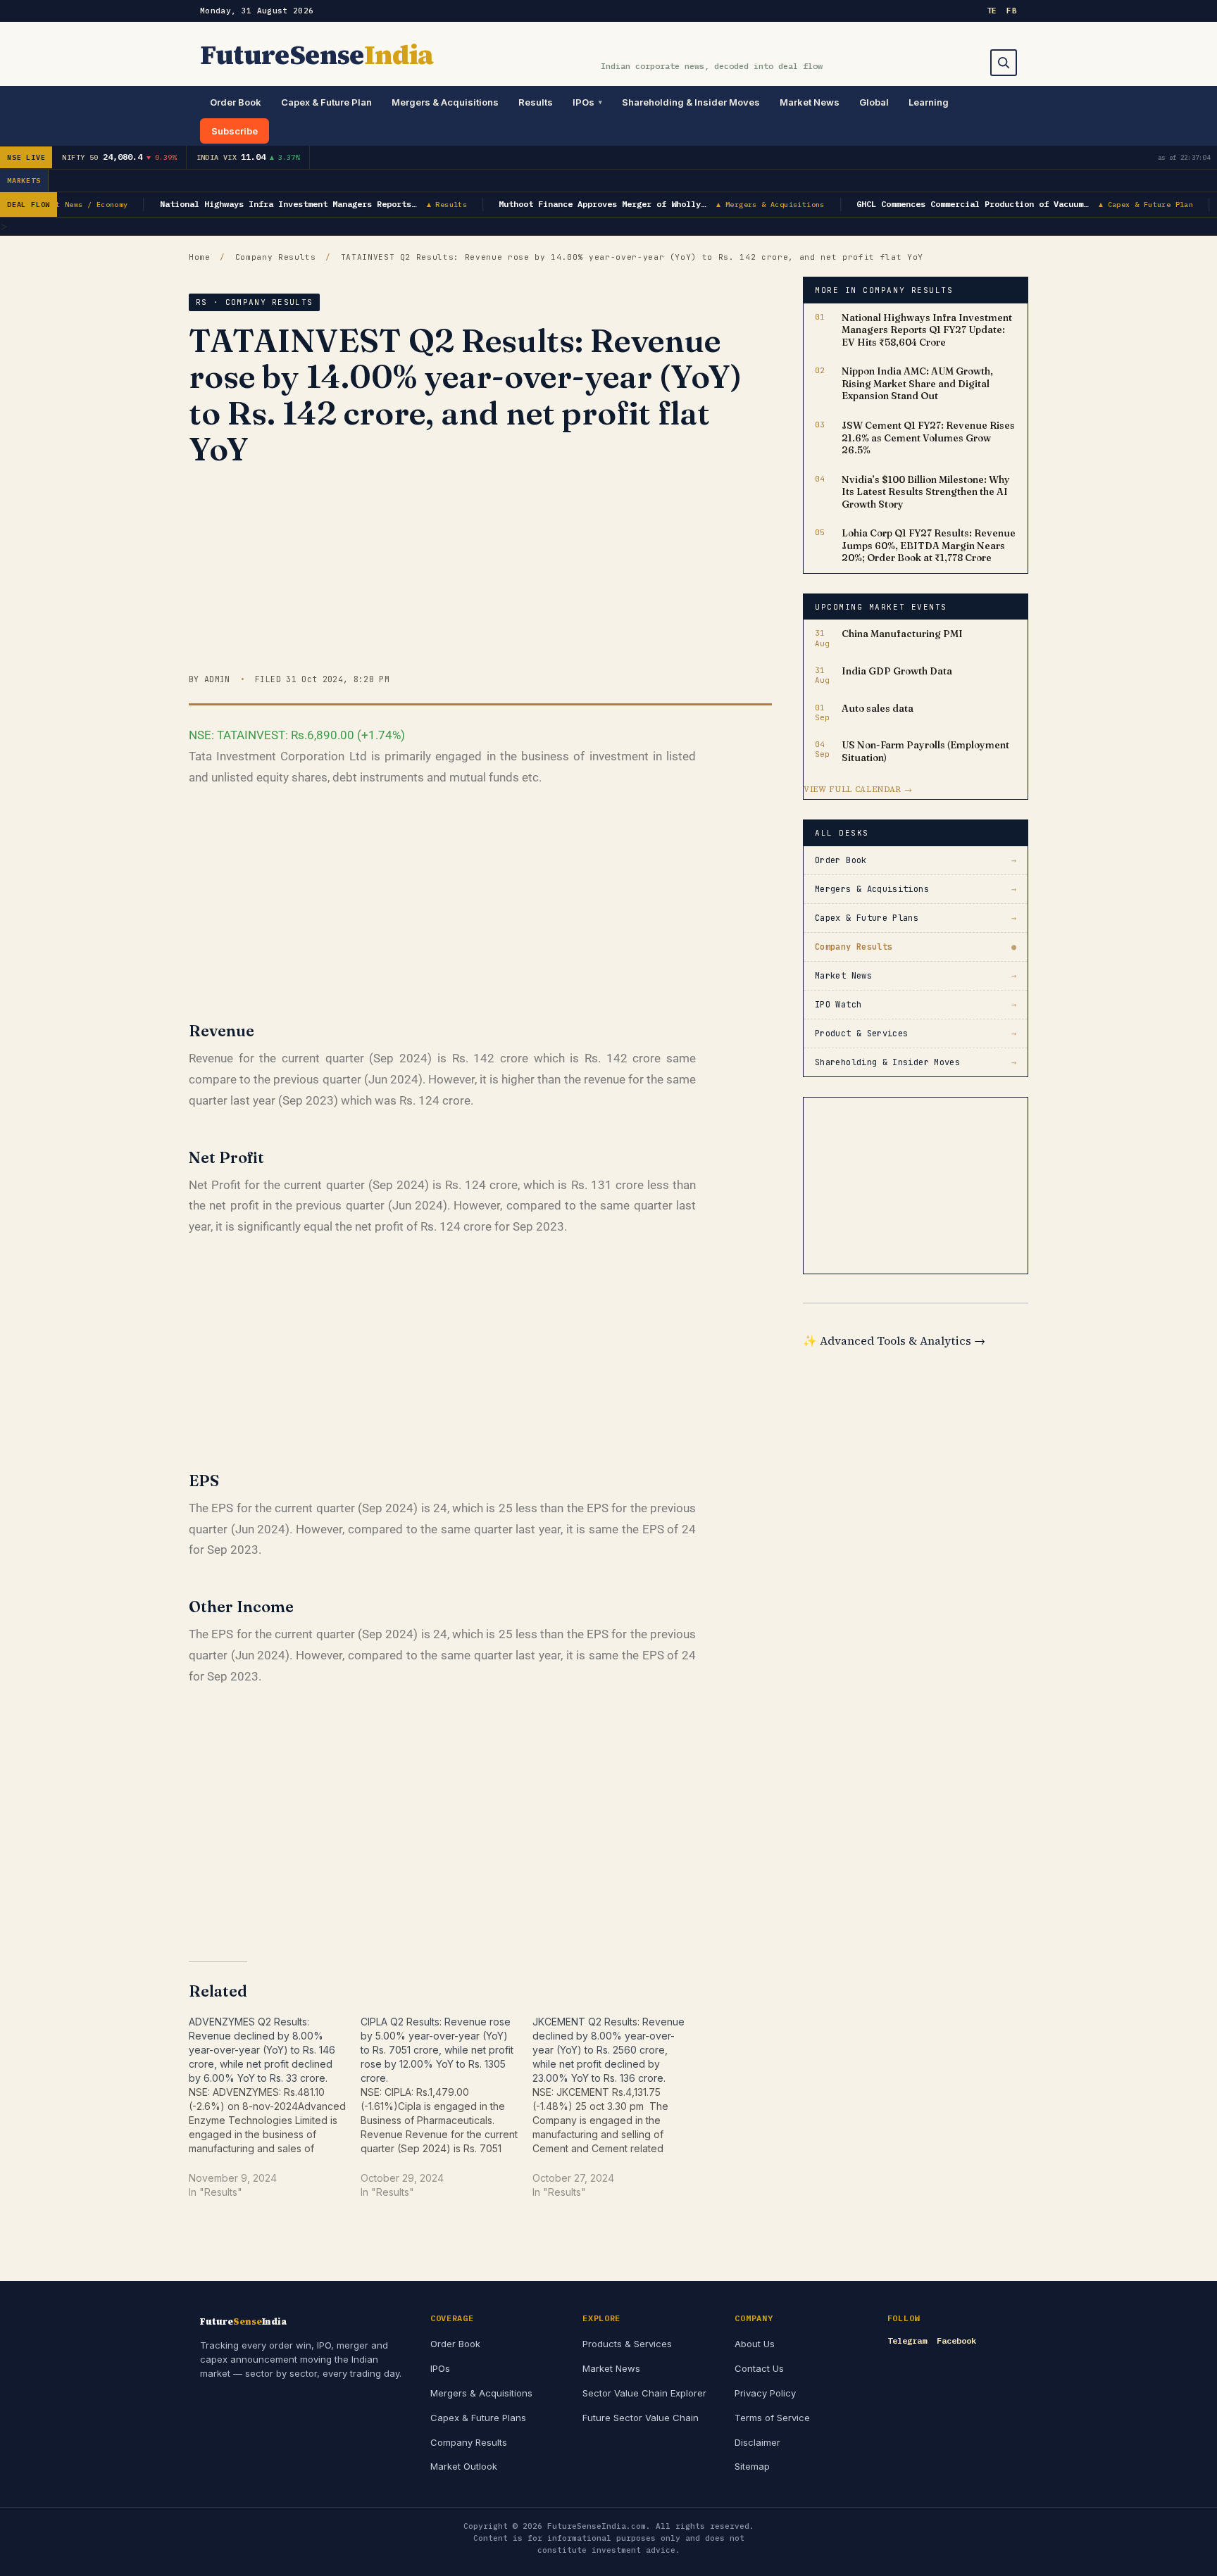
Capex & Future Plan (326, 102)
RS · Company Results (254, 302)
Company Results (276, 257)
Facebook (956, 2341)
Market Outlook (464, 2466)
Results (536, 102)
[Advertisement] (480, 574)
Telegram (907, 2341)
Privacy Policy (765, 2393)
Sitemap (752, 2466)
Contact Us (759, 2368)
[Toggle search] (1004, 63)
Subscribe (235, 131)
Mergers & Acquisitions (445, 102)
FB (1012, 11)
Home (200, 257)
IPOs (583, 102)
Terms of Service (772, 2418)
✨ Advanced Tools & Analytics (894, 1340)
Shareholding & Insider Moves (691, 102)
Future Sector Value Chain (641, 2418)
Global (874, 102)
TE (992, 11)
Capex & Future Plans (478, 2418)
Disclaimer (757, 2442)
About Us (755, 2344)
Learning (929, 102)
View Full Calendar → (858, 790)
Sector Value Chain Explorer (644, 2393)
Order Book (236, 102)
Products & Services (627, 2344)
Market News (810, 102)
